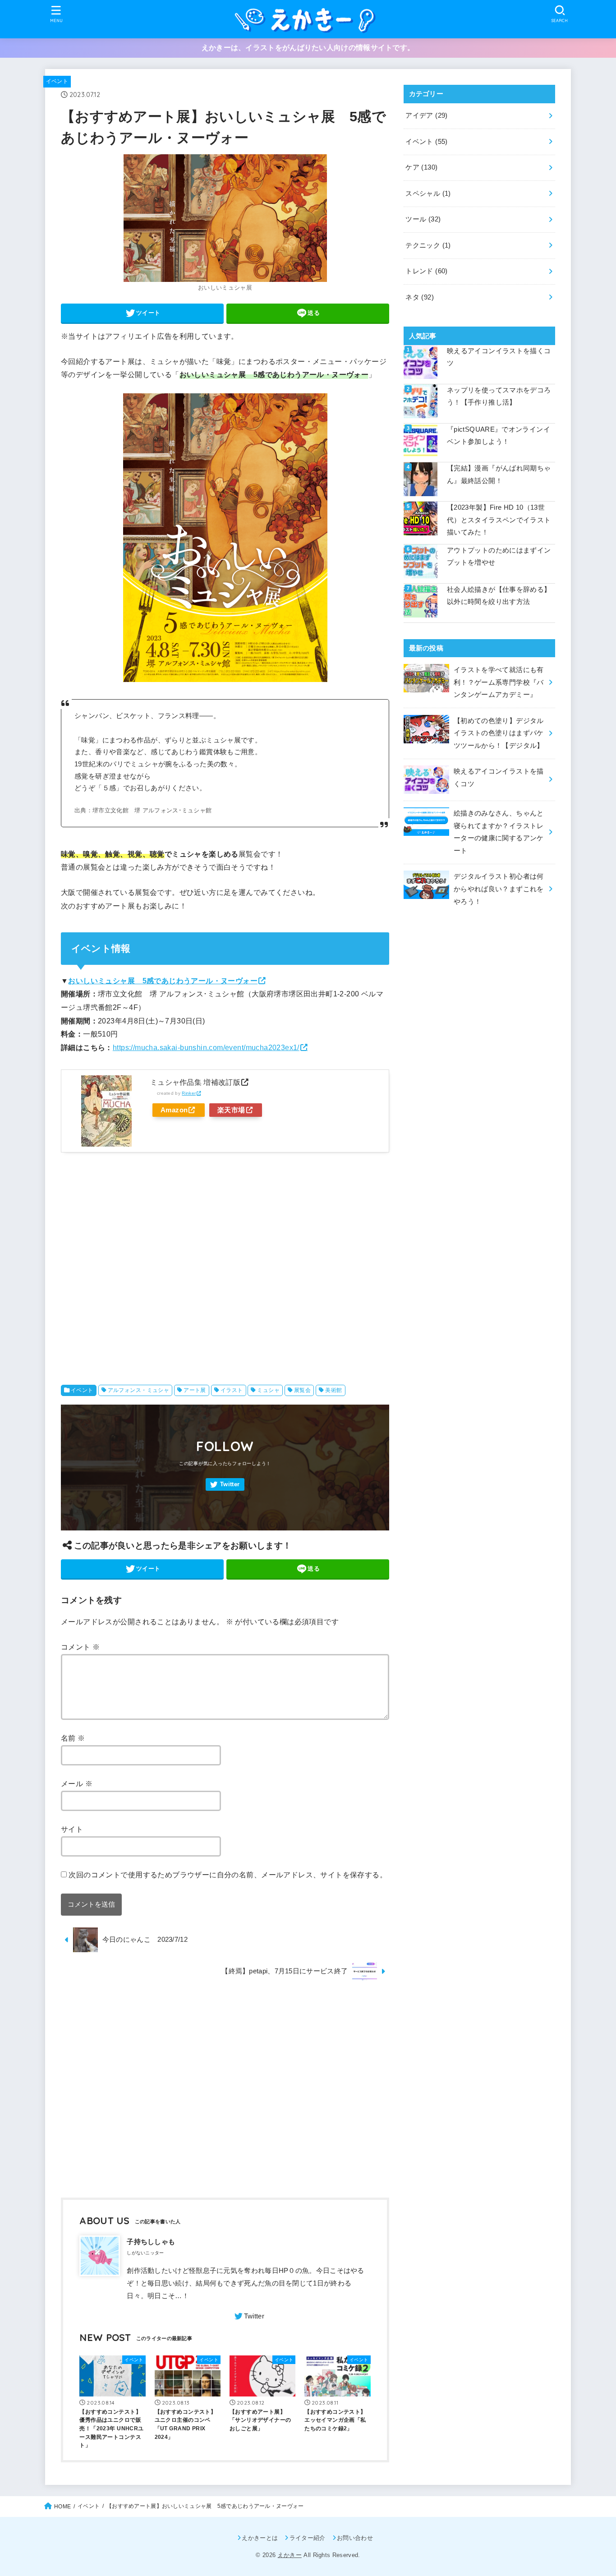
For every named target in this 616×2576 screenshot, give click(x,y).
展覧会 (302, 1390)
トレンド (426, 271)
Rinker (189, 1093)
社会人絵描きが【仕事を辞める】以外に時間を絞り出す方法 (499, 596)
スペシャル (428, 194)
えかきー (290, 2555)
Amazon (174, 1110)
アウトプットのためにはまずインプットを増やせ (499, 557)
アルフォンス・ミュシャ (139, 1390)
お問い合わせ (355, 2538)
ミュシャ (268, 1390)
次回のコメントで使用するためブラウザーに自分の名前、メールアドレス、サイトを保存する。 (228, 1875)
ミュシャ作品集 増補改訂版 (195, 1082)
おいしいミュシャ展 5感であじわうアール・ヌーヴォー (163, 981)
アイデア (426, 115)
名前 (73, 1738)
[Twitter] (225, 1485)
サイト (72, 1829)
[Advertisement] (225, 1266)
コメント (80, 1647)
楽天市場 (231, 1110)
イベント (57, 81)
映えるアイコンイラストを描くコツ (499, 357)
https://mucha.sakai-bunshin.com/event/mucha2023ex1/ (206, 1047)
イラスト (232, 1390)
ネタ (420, 297)
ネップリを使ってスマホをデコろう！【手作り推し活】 (499, 396)
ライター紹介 (307, 2538)
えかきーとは (260, 2538)
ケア (421, 167)
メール (77, 1783)
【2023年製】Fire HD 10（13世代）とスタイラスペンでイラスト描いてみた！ (499, 520)
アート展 (195, 1390)
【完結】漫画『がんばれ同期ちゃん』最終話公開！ (499, 475)
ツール (423, 219)
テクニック (428, 245)
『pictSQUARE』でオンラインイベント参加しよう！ (499, 436)
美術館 (333, 1390)
